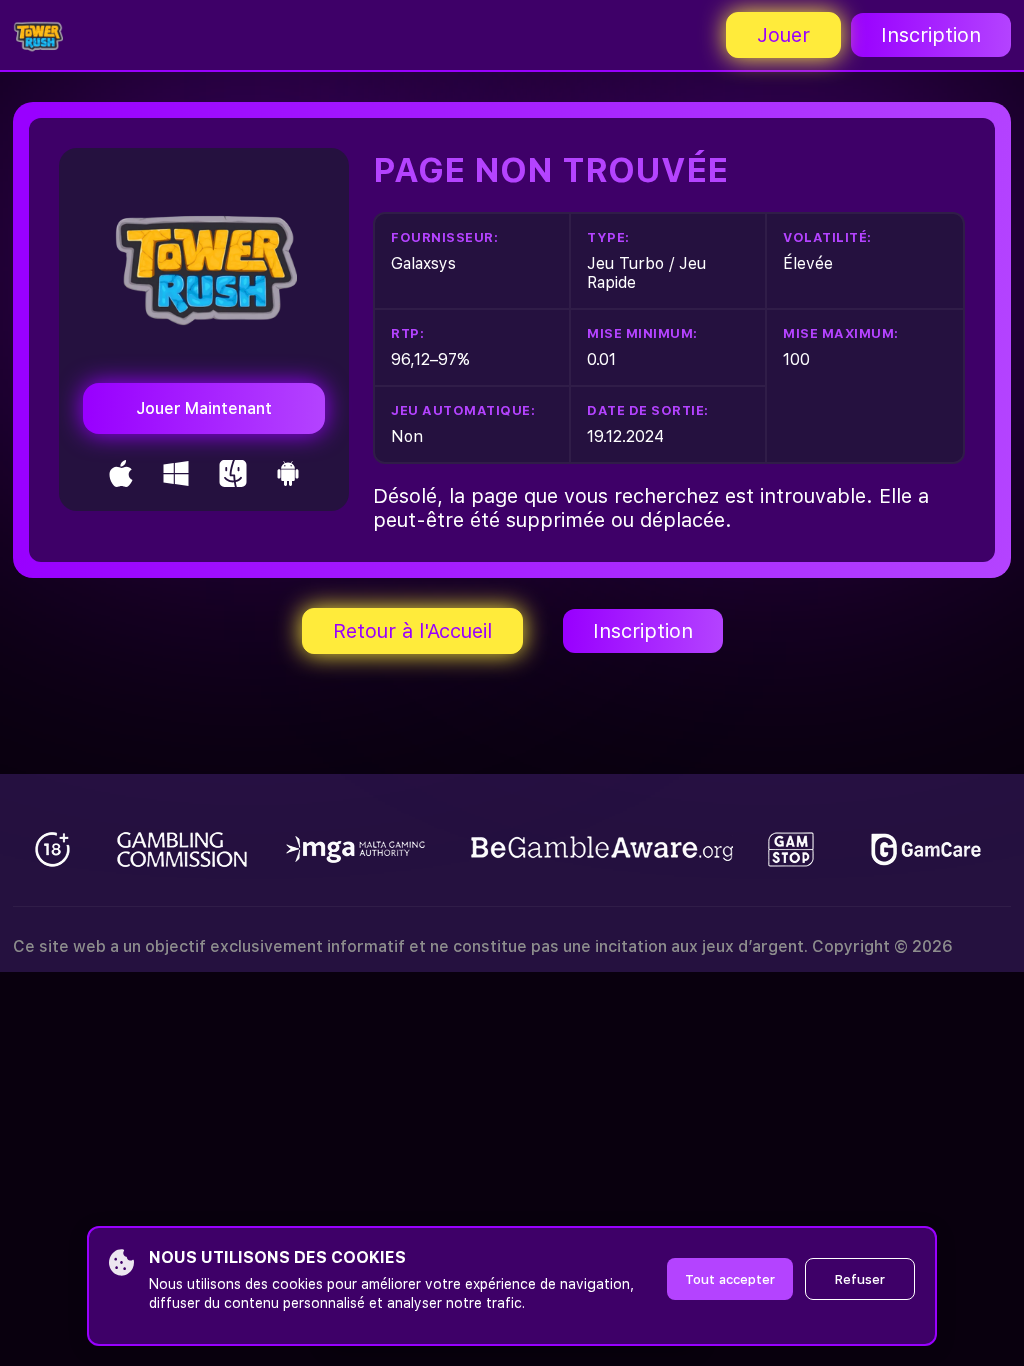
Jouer (783, 35)
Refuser (860, 1279)
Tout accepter (730, 1279)
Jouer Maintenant (204, 408)
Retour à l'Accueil (412, 631)
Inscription (931, 35)
